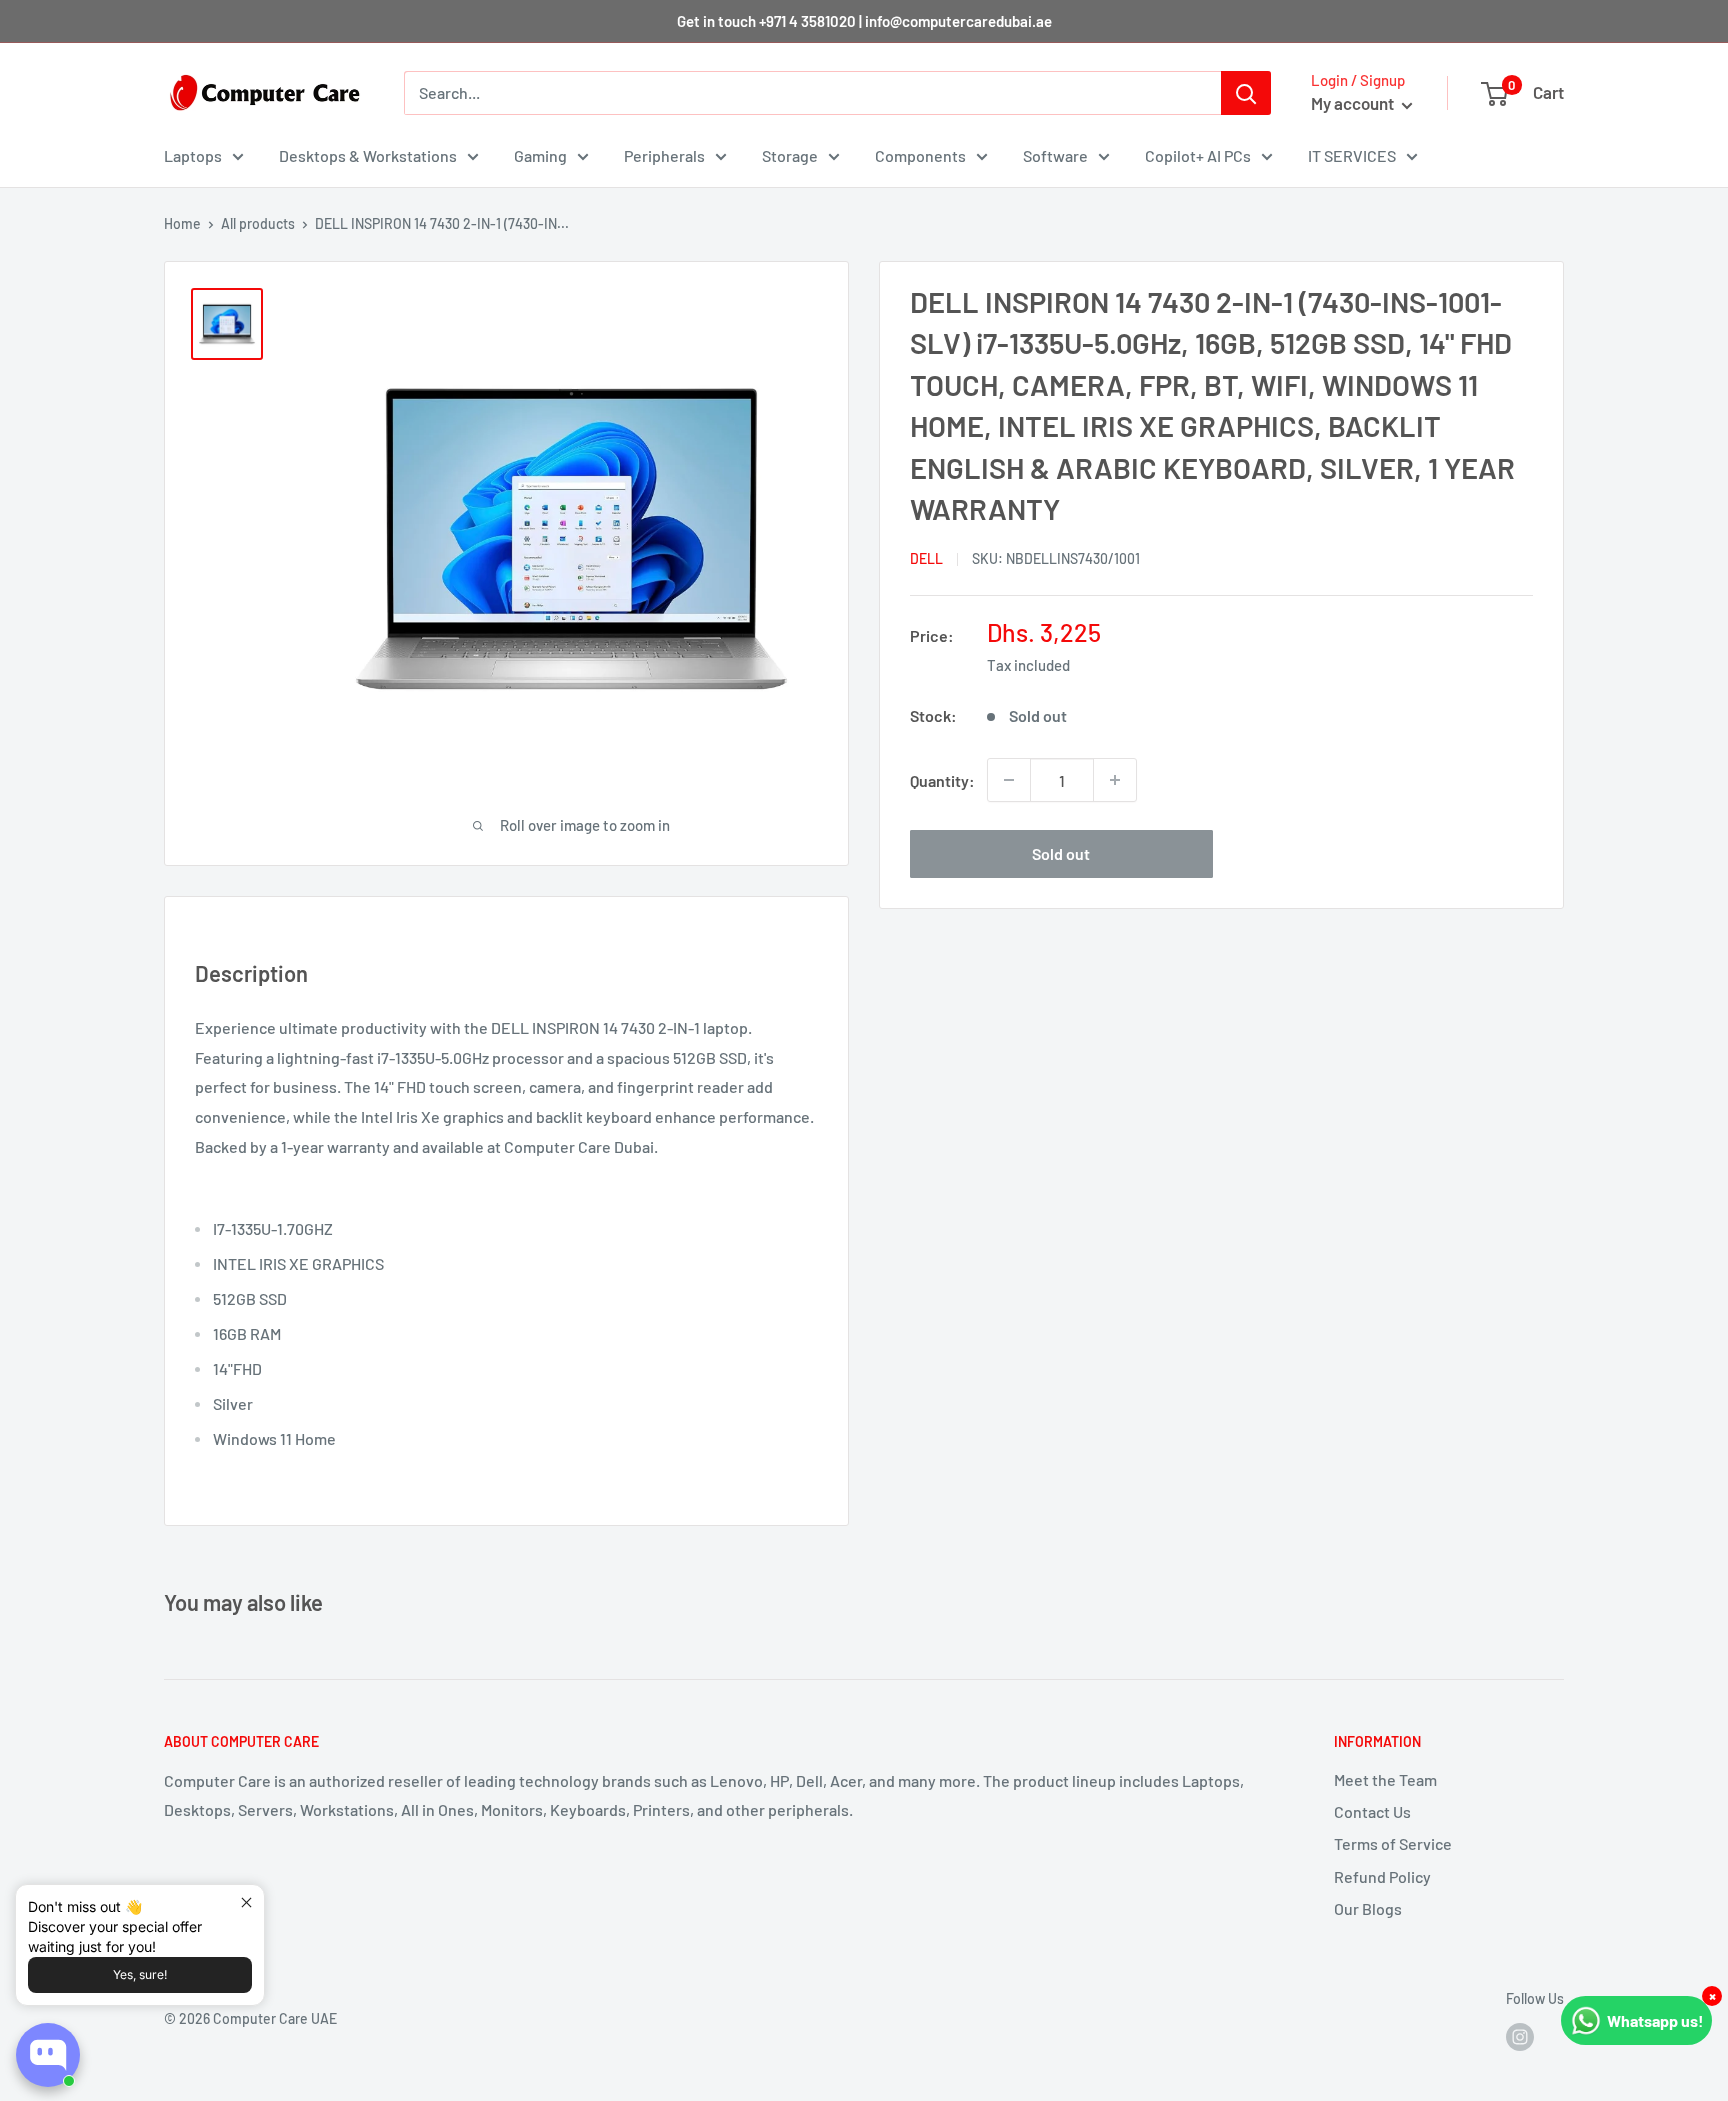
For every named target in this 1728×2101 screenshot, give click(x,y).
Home (182, 223)
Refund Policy (1382, 1876)
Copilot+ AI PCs (1198, 155)
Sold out (1061, 853)
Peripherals (664, 155)
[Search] (1246, 93)
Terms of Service (1393, 1843)
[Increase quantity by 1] (1115, 780)
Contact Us (1372, 1811)
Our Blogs (1368, 1908)
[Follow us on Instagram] (1520, 2037)
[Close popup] (246, 1902)
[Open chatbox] (48, 2055)
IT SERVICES (1352, 155)
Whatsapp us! (1655, 2020)
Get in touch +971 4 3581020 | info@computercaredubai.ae (864, 21)
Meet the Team (1385, 1779)
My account (1354, 103)
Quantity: (942, 780)
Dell (926, 558)
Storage (790, 155)
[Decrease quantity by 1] (1009, 780)
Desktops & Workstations (368, 155)
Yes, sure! (140, 1974)
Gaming (540, 155)
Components (920, 155)
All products (258, 223)
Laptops (193, 155)
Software (1055, 155)
